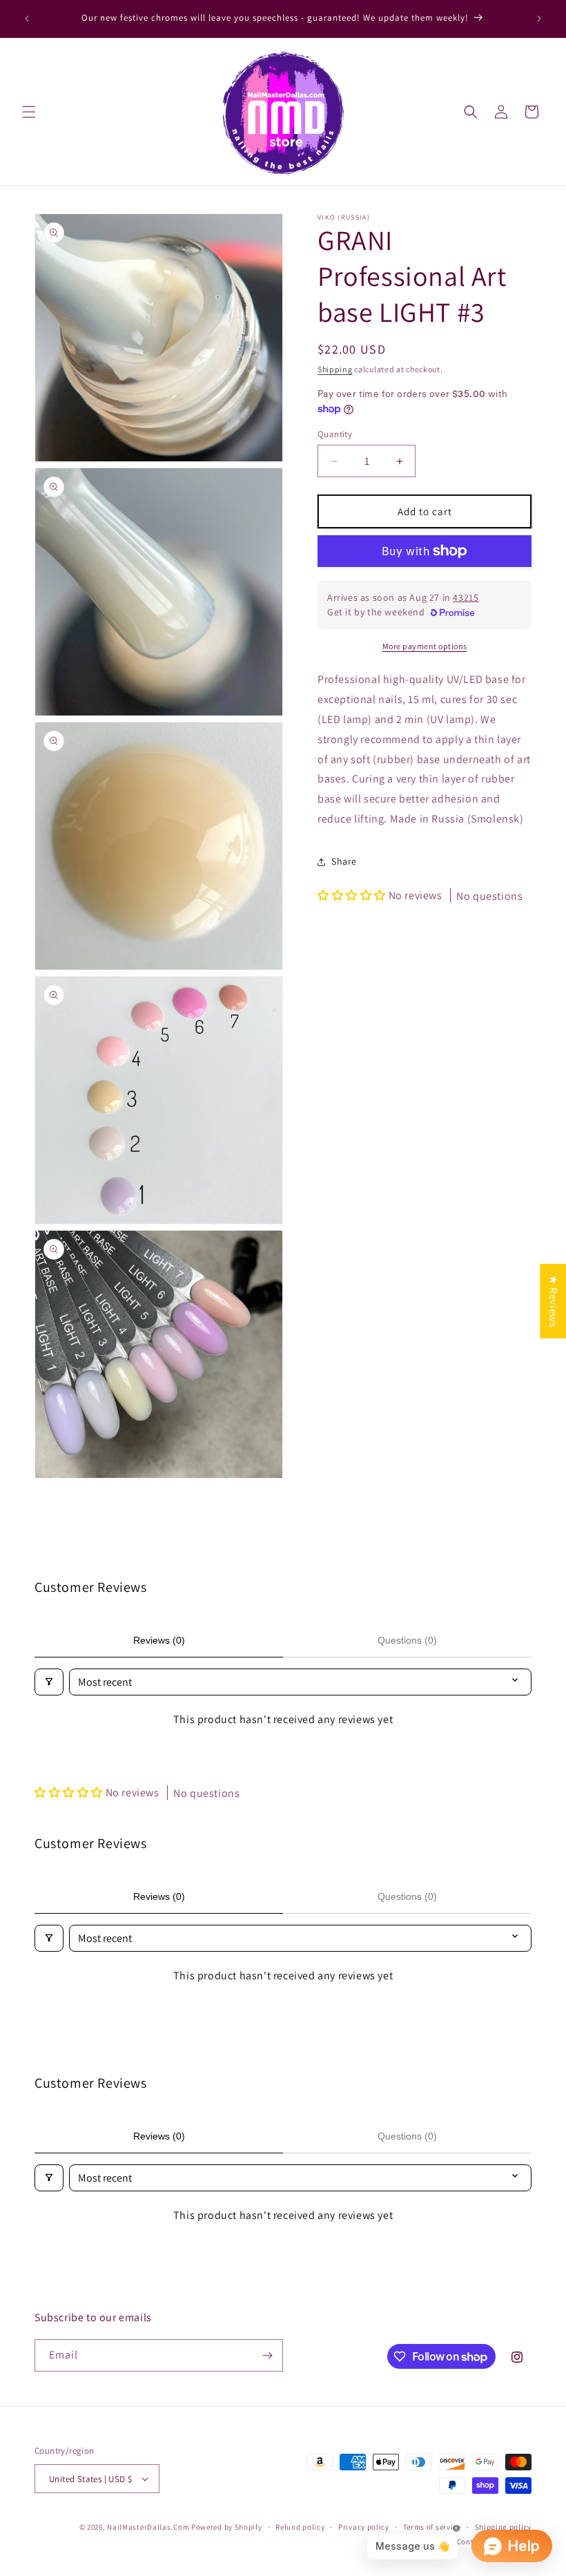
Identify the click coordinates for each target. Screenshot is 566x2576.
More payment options (425, 646)
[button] (29, 112)
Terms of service (432, 2527)
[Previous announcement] (27, 19)
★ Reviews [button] (553, 1301)
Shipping (335, 369)
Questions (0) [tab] (407, 1640)
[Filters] (49, 1682)
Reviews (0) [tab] (159, 1640)
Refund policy (300, 2527)
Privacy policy (364, 2527)
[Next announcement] (539, 19)
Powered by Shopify (227, 2527)
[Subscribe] (267, 2355)
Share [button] (344, 861)
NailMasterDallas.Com (148, 2527)
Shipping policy (504, 2527)
